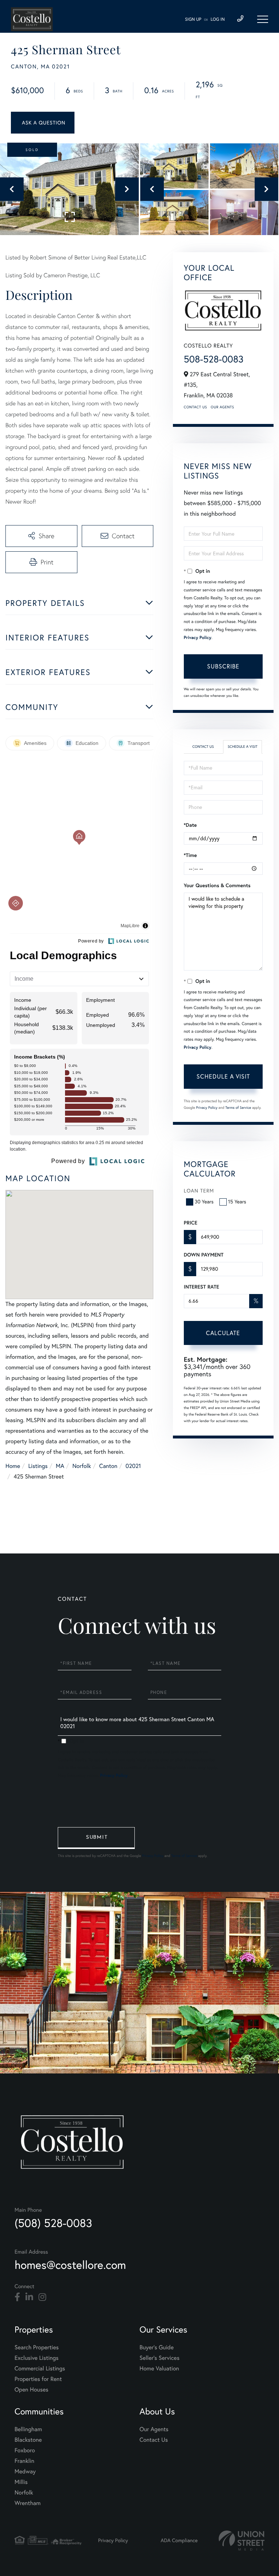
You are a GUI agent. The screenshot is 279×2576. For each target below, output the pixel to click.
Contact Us (195, 407)
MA (60, 1466)
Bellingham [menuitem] (28, 2429)
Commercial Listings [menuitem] (40, 2369)
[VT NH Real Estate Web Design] (242, 2541)
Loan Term (199, 1191)
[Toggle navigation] (263, 19)
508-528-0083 (214, 359)
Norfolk (82, 1466)
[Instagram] (42, 2297)
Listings (38, 1466)
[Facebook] (17, 2297)
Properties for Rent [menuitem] (38, 2379)
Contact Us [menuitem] (154, 2440)
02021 (133, 1466)
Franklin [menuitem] (24, 2461)
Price (191, 1223)
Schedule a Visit (243, 747)
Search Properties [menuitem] (37, 2347)
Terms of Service (238, 1108)
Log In (218, 19)
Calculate (223, 1333)
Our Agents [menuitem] (154, 2429)
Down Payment (204, 1255)
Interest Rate (201, 1287)
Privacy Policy (198, 638)
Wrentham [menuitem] (28, 2503)
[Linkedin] (29, 2297)
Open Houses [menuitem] (31, 2390)
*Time (190, 855)
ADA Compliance (179, 2540)
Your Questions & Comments (217, 885)
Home (13, 1466)
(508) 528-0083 (53, 2223)
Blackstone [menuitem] (28, 2440)
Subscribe (223, 666)
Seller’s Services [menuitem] (159, 2358)
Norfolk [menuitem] (24, 2493)
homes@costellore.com (70, 2265)
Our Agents (222, 407)
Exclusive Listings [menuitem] (37, 2358)
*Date (190, 825)
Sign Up (193, 19)
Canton (108, 1466)
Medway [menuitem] (25, 2472)
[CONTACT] (43, 123)
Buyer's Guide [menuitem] (157, 2347)
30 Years (204, 1202)
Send (96, 1838)
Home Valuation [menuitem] (159, 2369)
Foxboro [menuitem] (25, 2450)
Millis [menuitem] (21, 2482)
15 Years (237, 1202)
